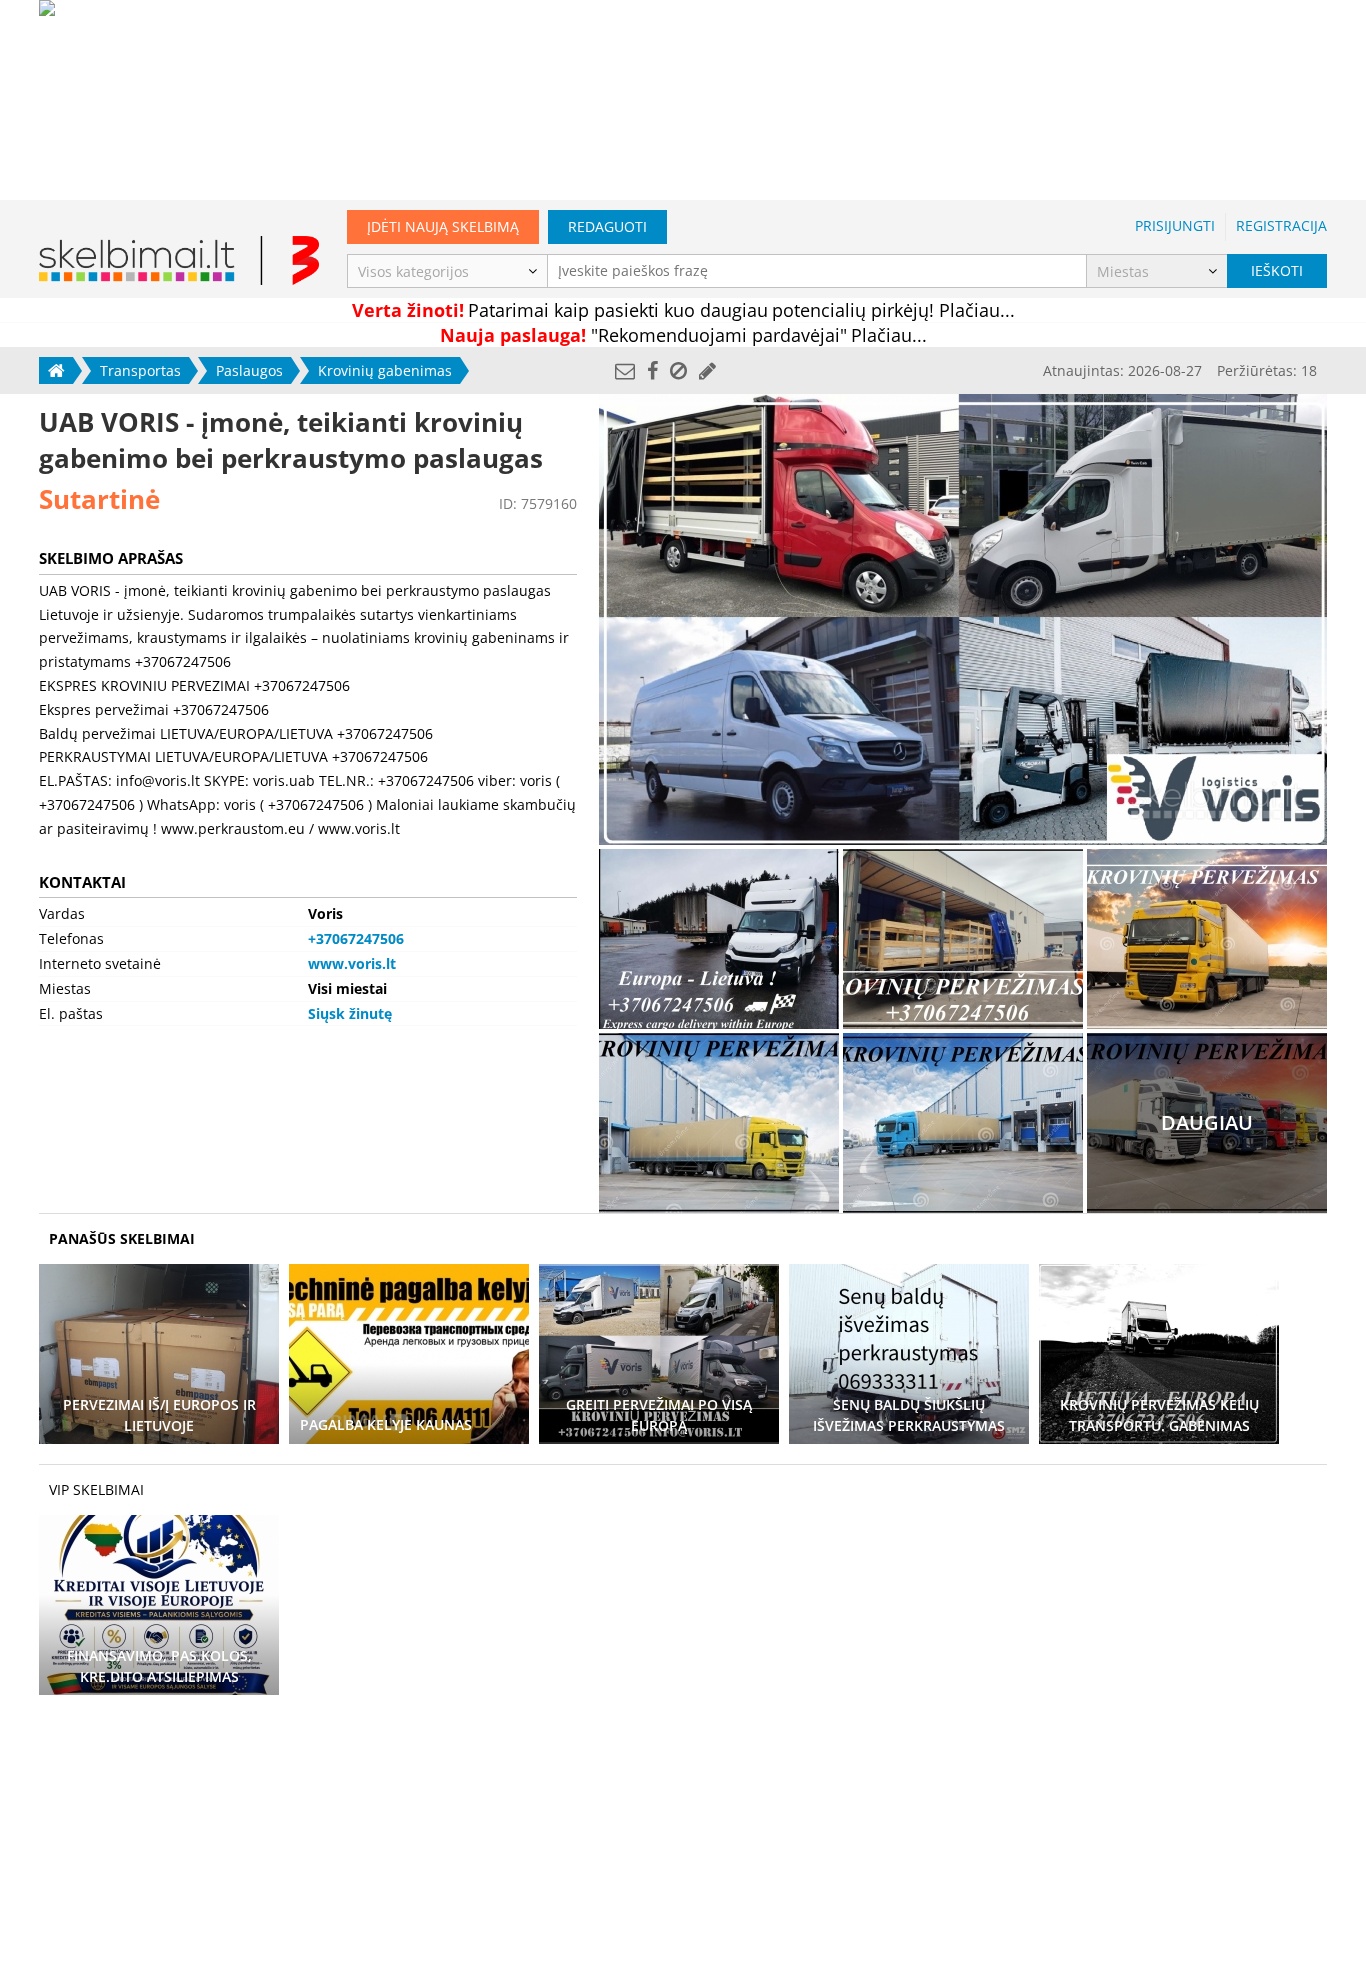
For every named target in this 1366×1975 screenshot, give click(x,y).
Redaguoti (607, 226)
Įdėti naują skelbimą (443, 226)
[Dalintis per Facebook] (652, 370)
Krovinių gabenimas (385, 370)
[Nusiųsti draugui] (625, 370)
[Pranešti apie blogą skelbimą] (678, 370)
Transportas (140, 370)
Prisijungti (1175, 225)
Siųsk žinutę (350, 1013)
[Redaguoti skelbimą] (707, 370)
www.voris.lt (352, 963)
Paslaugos (249, 370)
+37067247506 (356, 938)
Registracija (1281, 225)
